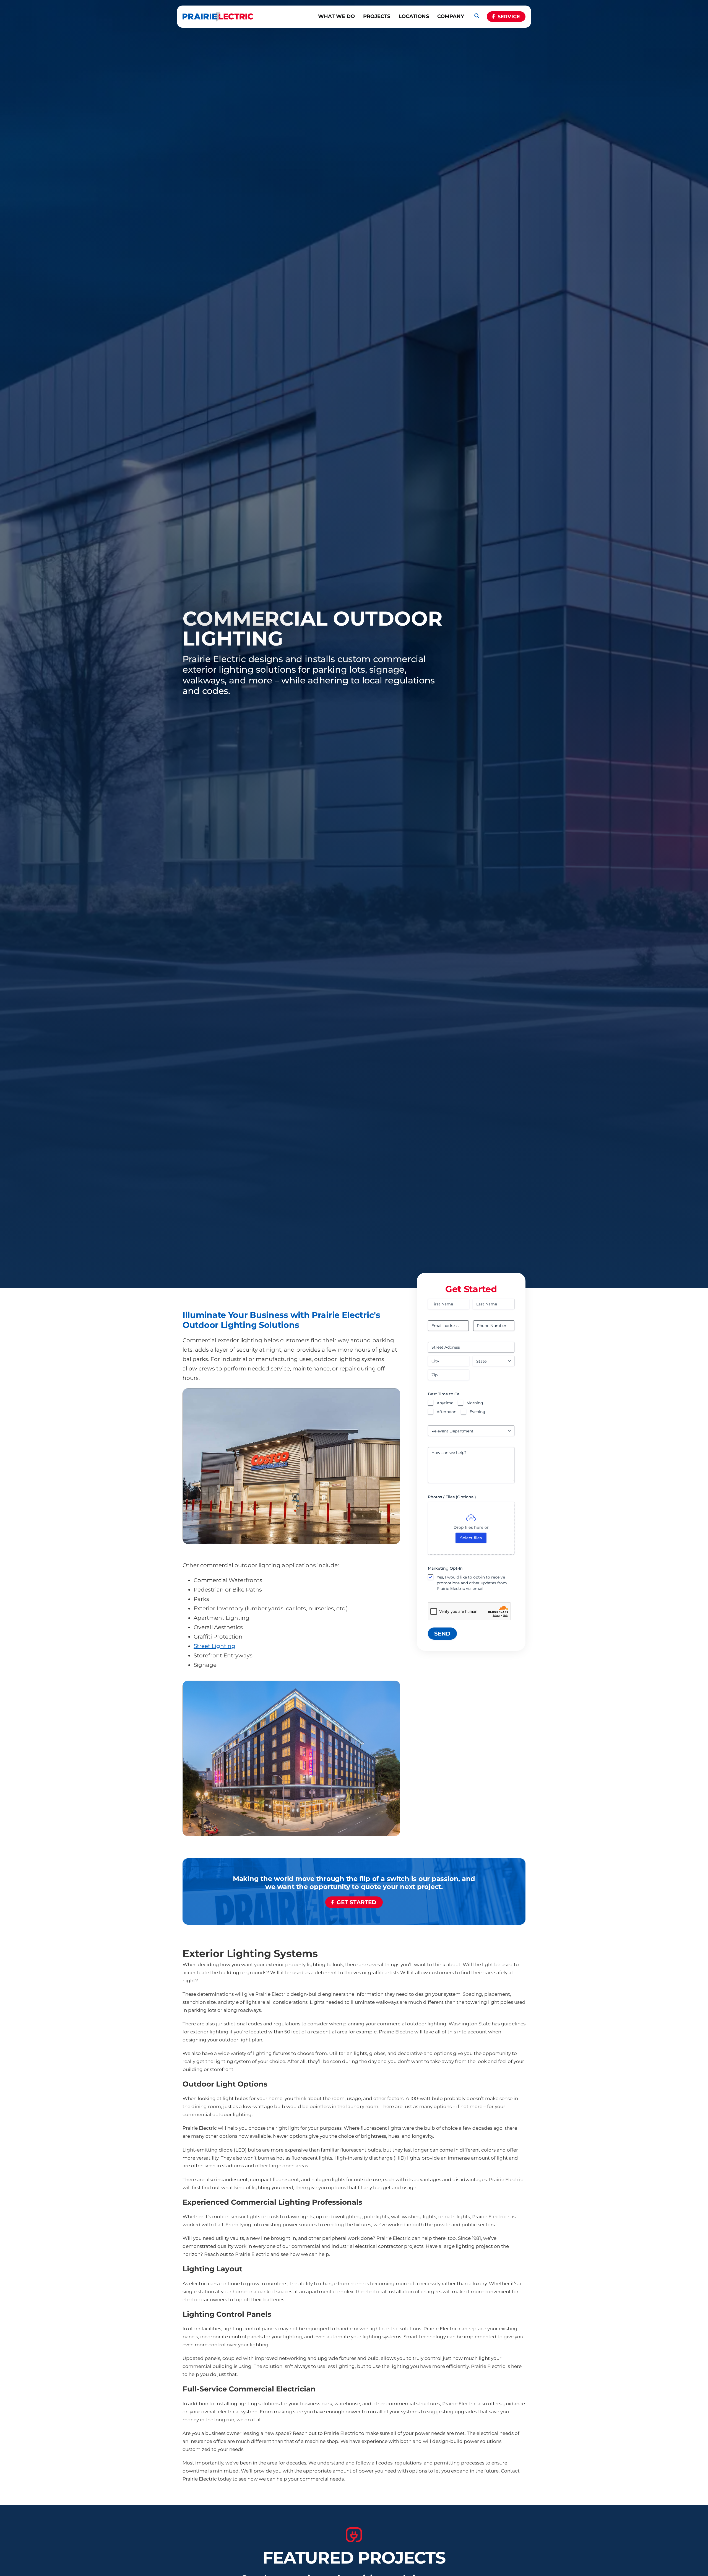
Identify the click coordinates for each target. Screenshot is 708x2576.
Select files (471, 1538)
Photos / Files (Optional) (452, 1497)
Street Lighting (214, 1646)
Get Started (356, 1902)
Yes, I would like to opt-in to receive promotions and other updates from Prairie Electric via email (472, 1583)
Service (509, 17)
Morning (475, 1403)
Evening (477, 1412)
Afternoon (447, 1412)
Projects (377, 16)
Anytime (445, 1403)
